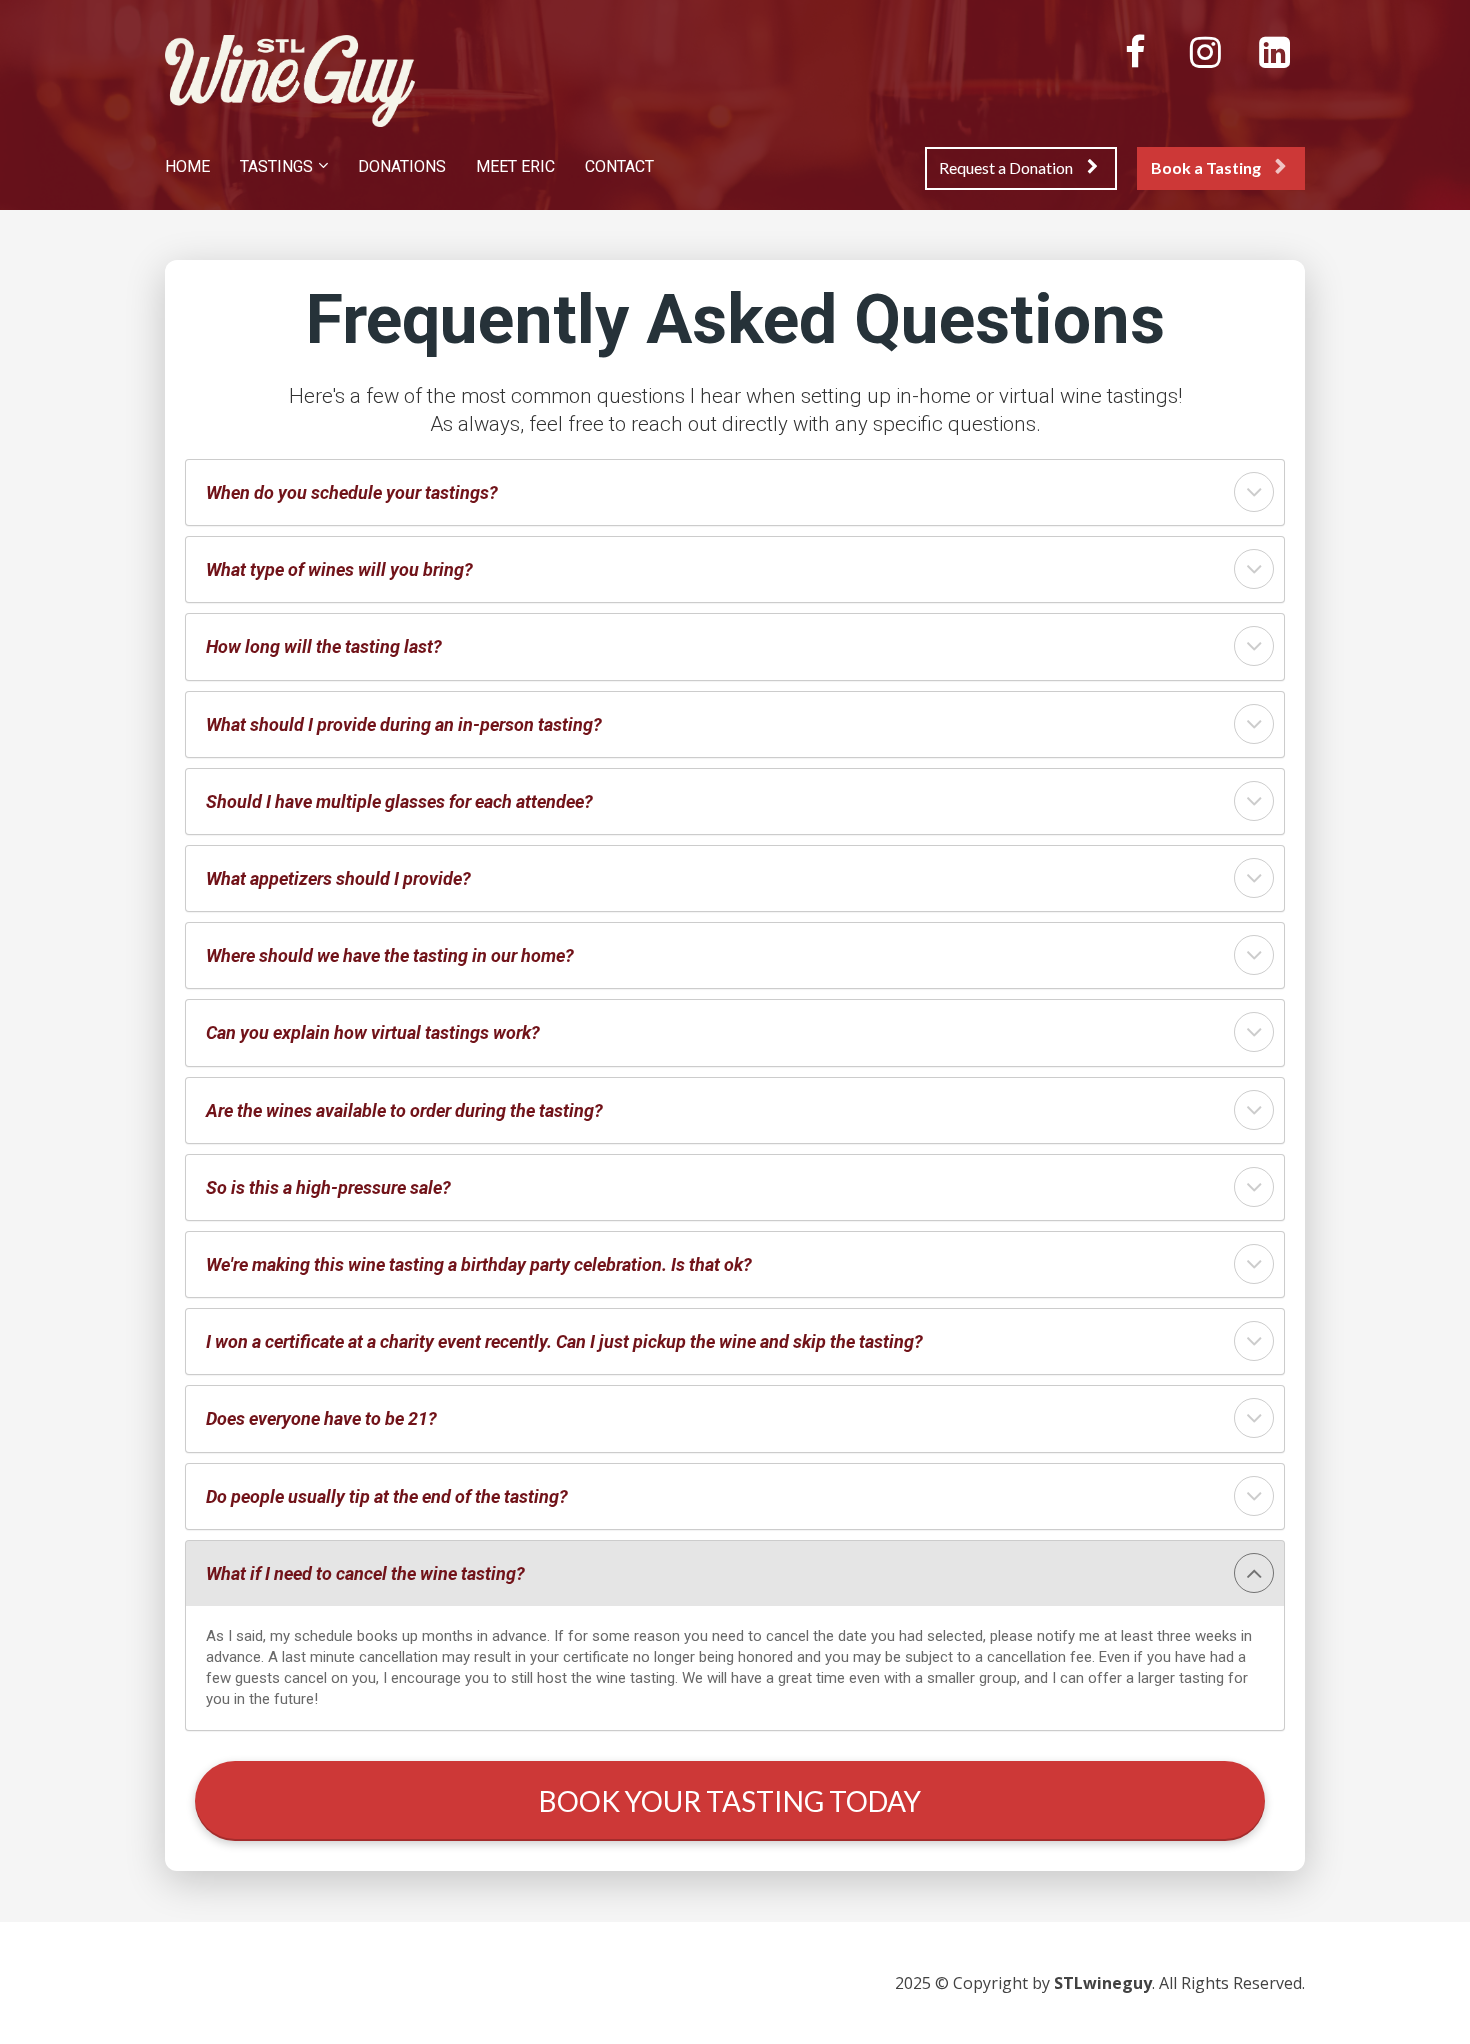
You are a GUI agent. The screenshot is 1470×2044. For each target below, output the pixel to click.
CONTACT (619, 166)
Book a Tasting (1206, 167)
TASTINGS (276, 166)
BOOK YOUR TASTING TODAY (730, 1801)
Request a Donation (1006, 167)
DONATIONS (402, 166)
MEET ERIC (515, 166)
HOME (187, 166)
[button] (1254, 492)
